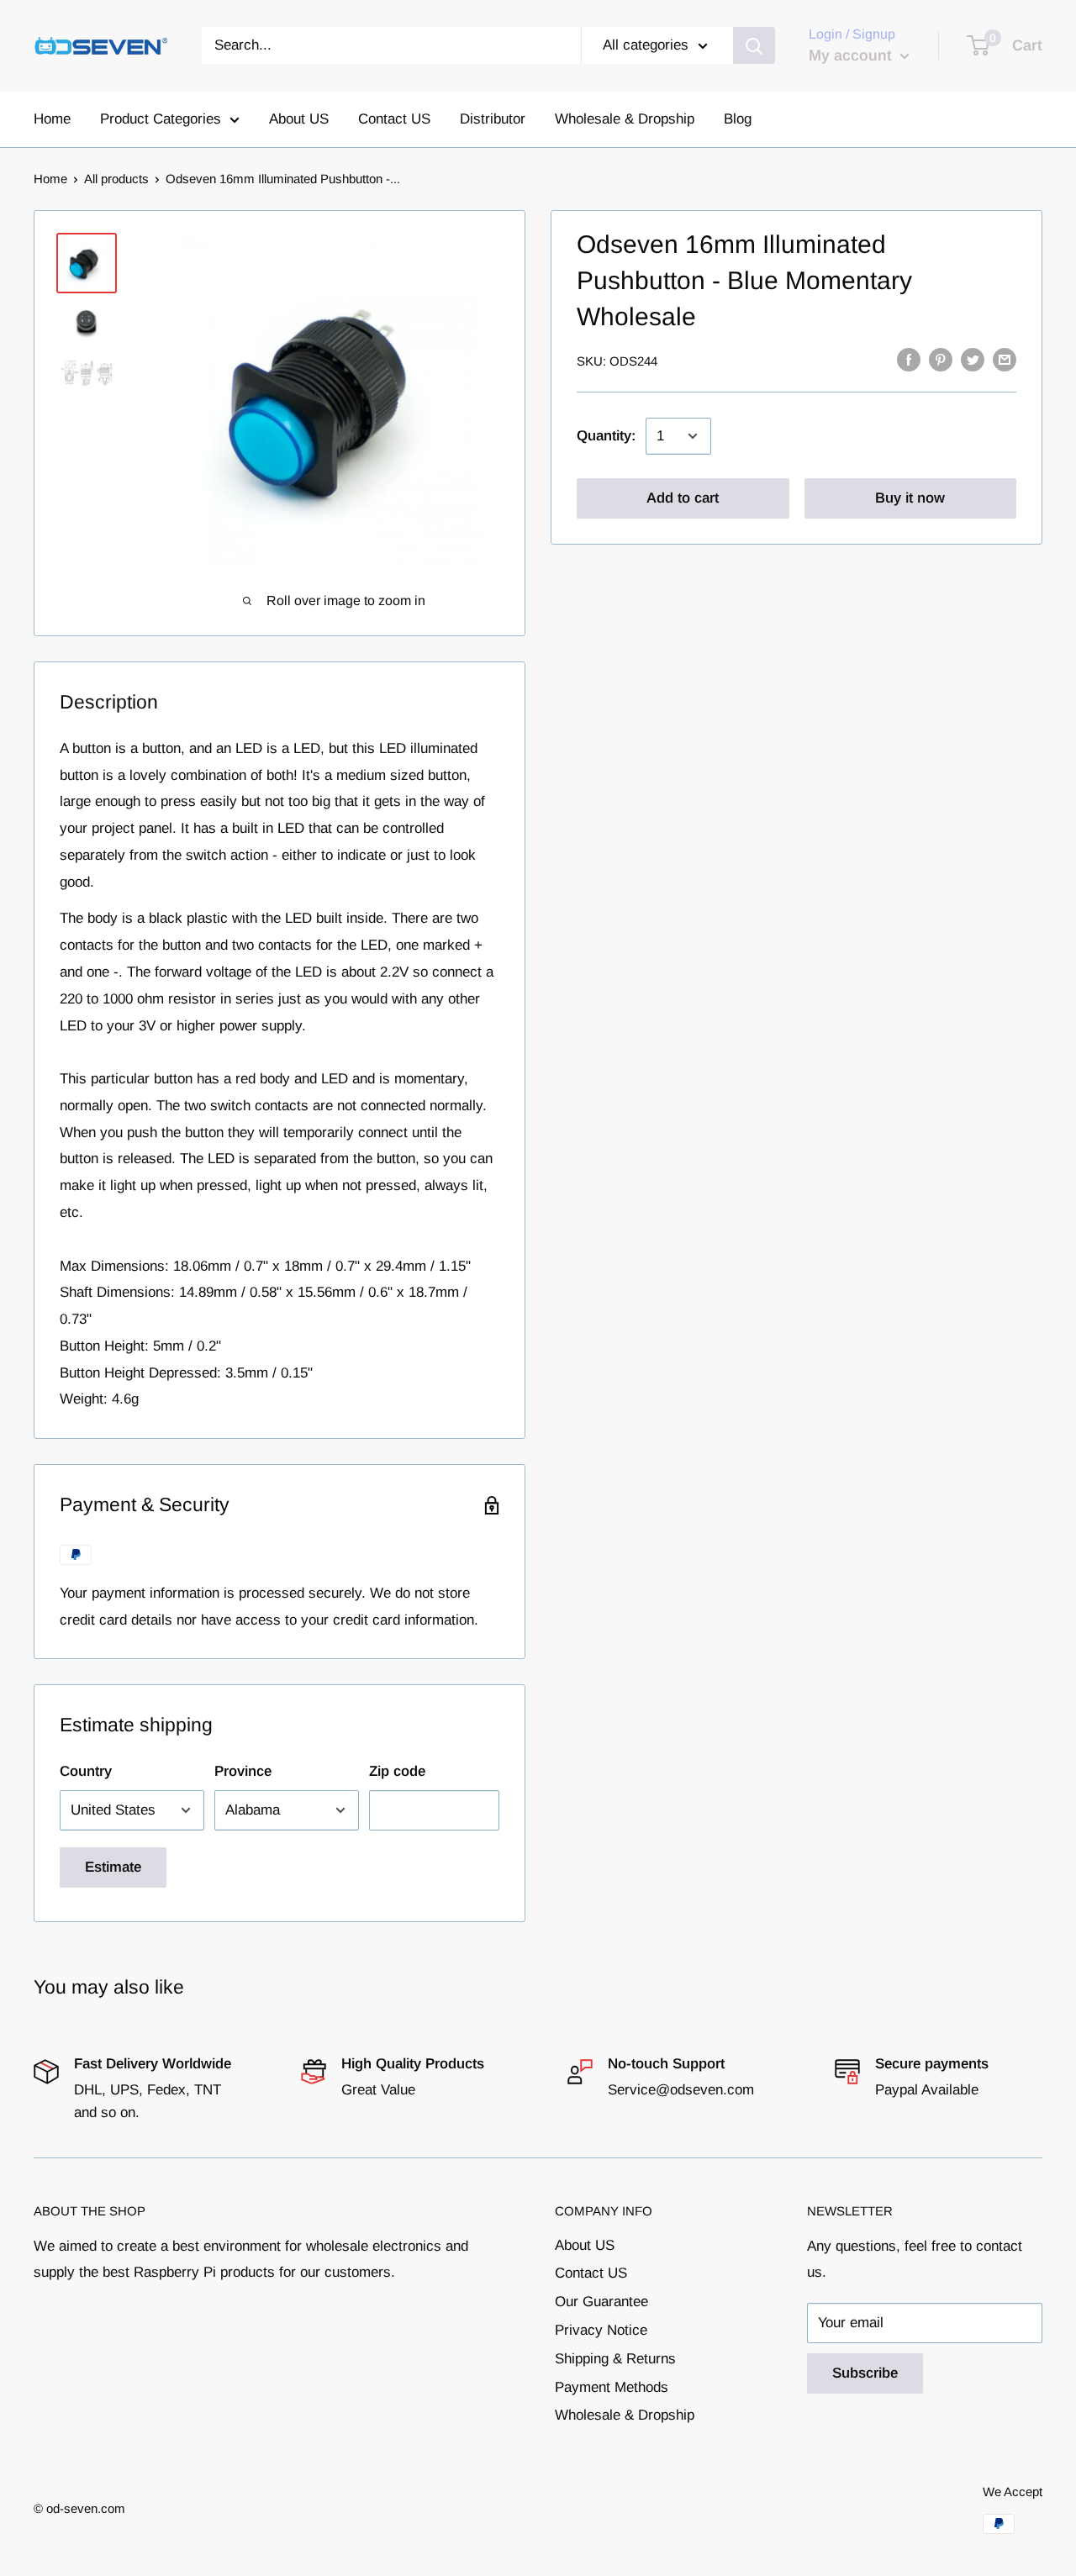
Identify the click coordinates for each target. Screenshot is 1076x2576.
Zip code (397, 1771)
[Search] (754, 45)
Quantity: (606, 436)
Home (52, 119)
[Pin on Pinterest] (941, 360)
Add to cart (683, 498)
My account (852, 55)
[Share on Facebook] (909, 360)
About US (299, 119)
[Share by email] (1005, 360)
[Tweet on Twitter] (973, 360)
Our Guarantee (601, 2302)
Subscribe (865, 2373)
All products (116, 179)
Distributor (493, 119)
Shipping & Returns (615, 2359)
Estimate (113, 1867)
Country (86, 1771)
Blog (738, 119)
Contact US (394, 119)
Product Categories (161, 119)
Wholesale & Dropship (625, 119)
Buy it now (910, 498)
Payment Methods (612, 2387)
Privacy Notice (601, 2330)
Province (243, 1771)
